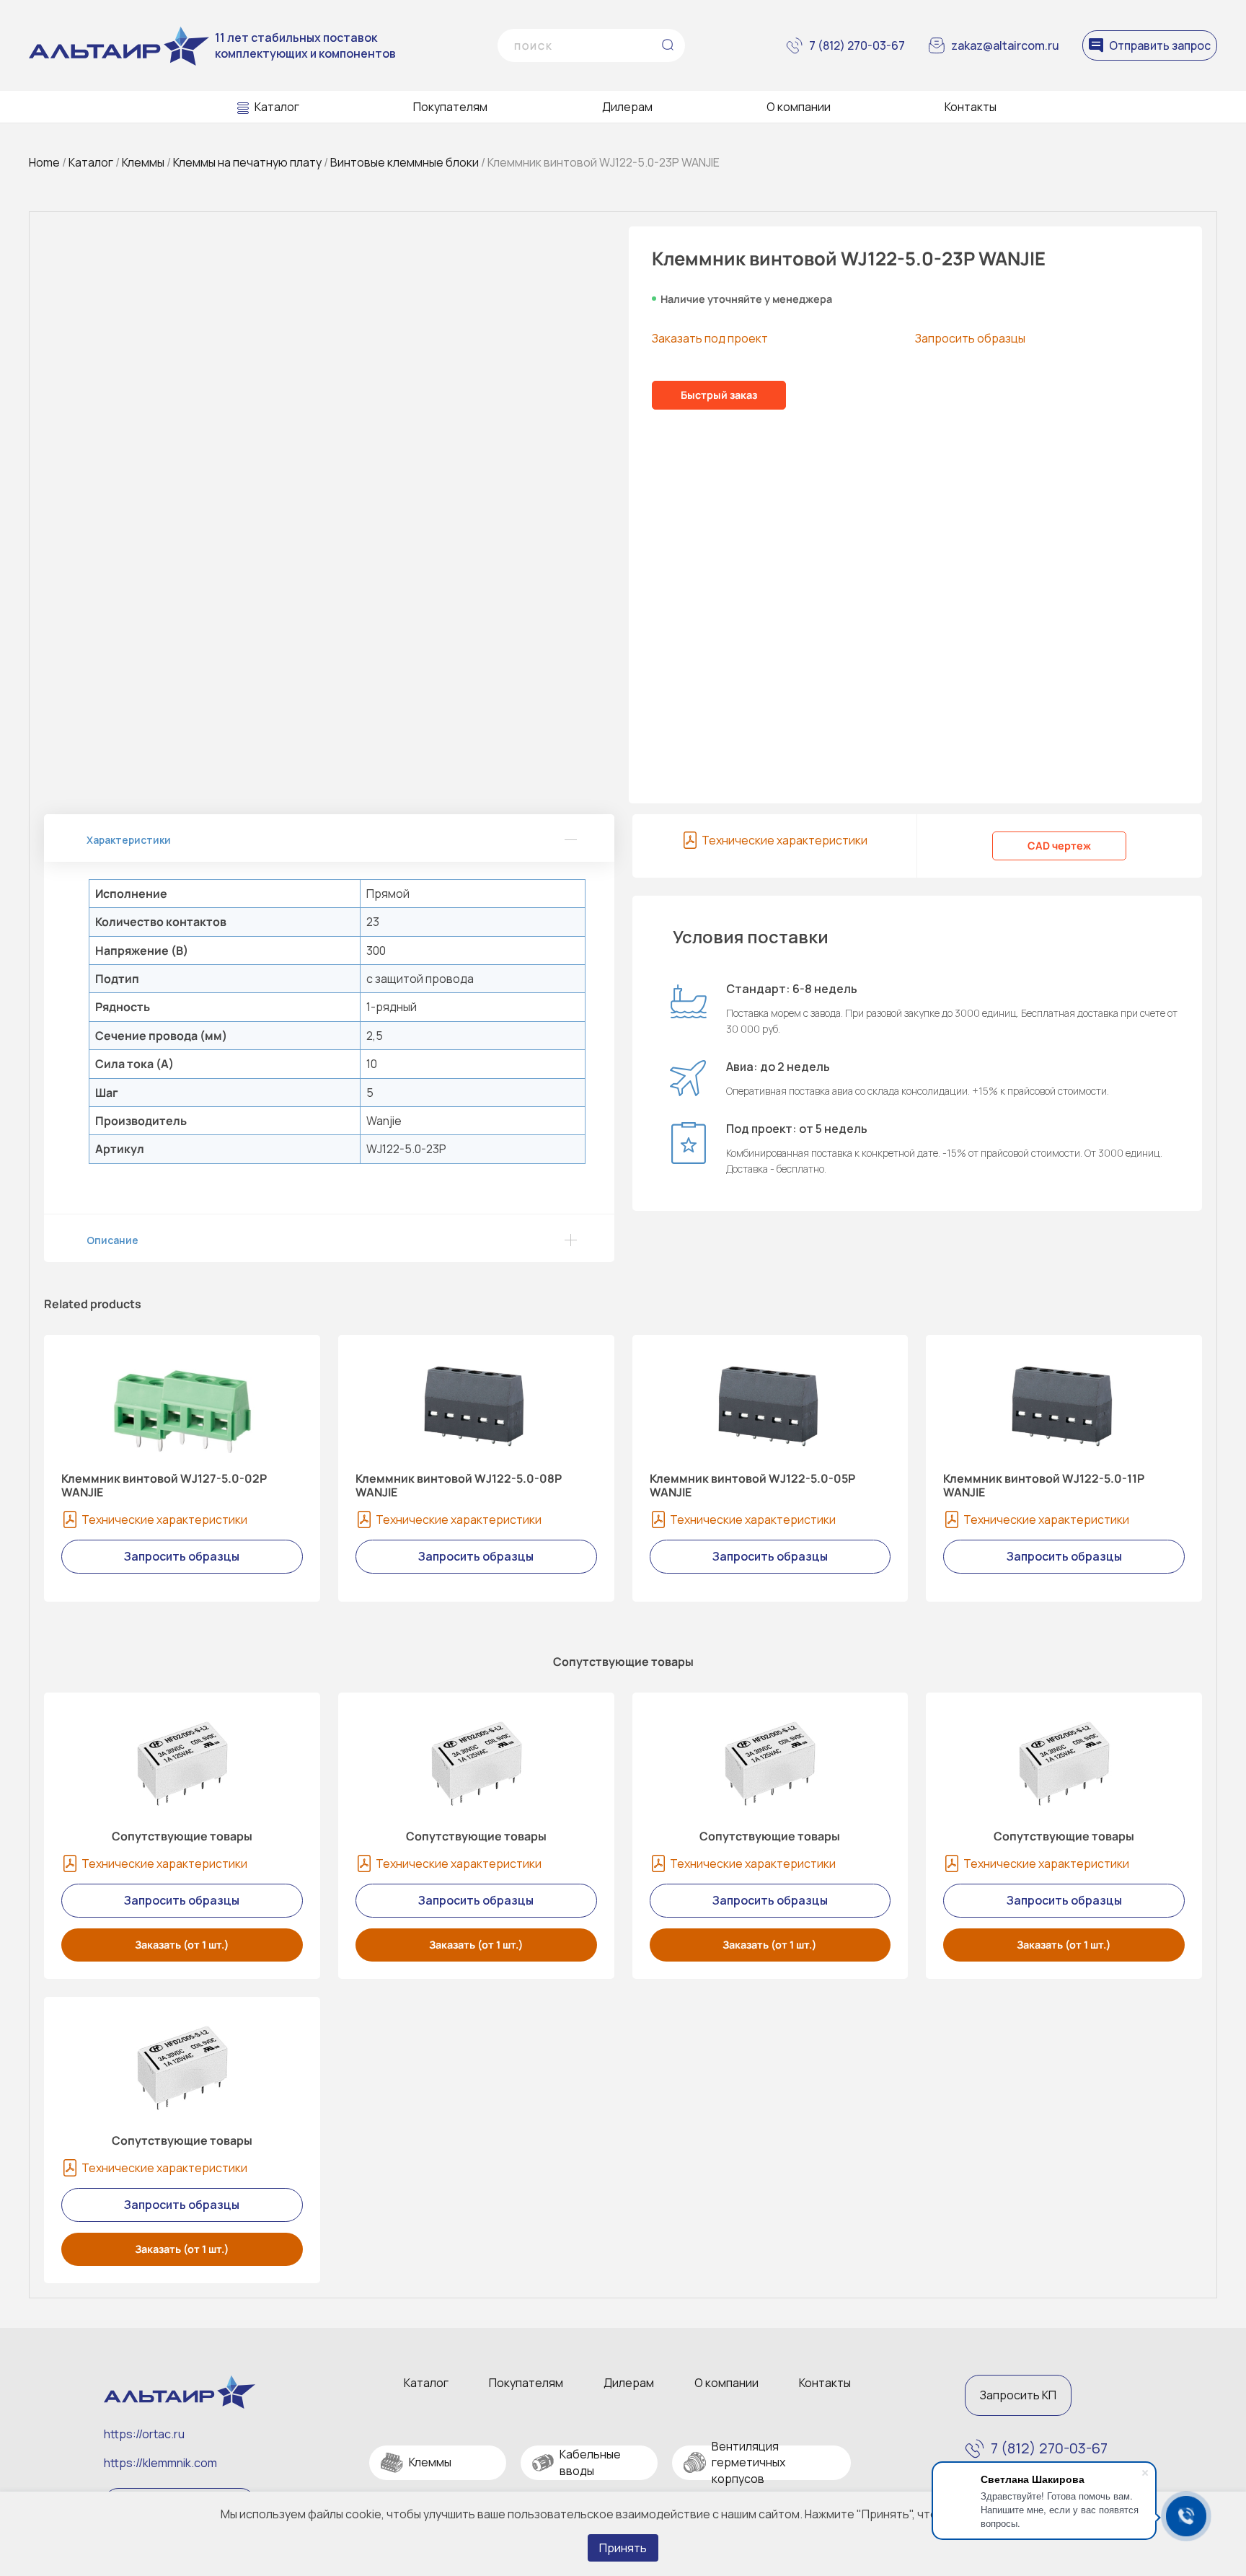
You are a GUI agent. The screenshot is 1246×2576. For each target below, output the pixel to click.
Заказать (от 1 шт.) (182, 1945)
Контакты (971, 107)
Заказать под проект (710, 338)
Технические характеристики (785, 840)
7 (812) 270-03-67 (857, 45)
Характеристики (129, 840)
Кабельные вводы (590, 2462)
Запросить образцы (970, 338)
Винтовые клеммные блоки (405, 162)
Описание (112, 1240)
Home (44, 162)
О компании (799, 107)
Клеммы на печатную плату (247, 162)
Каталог (277, 107)
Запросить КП (1018, 2395)
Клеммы (143, 162)
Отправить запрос (1160, 45)
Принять (623, 2548)
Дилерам (627, 107)
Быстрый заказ (719, 395)
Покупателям (450, 107)
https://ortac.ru (144, 2434)
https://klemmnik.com (160, 2463)
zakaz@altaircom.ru (1005, 45)
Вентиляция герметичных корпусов (748, 2462)
